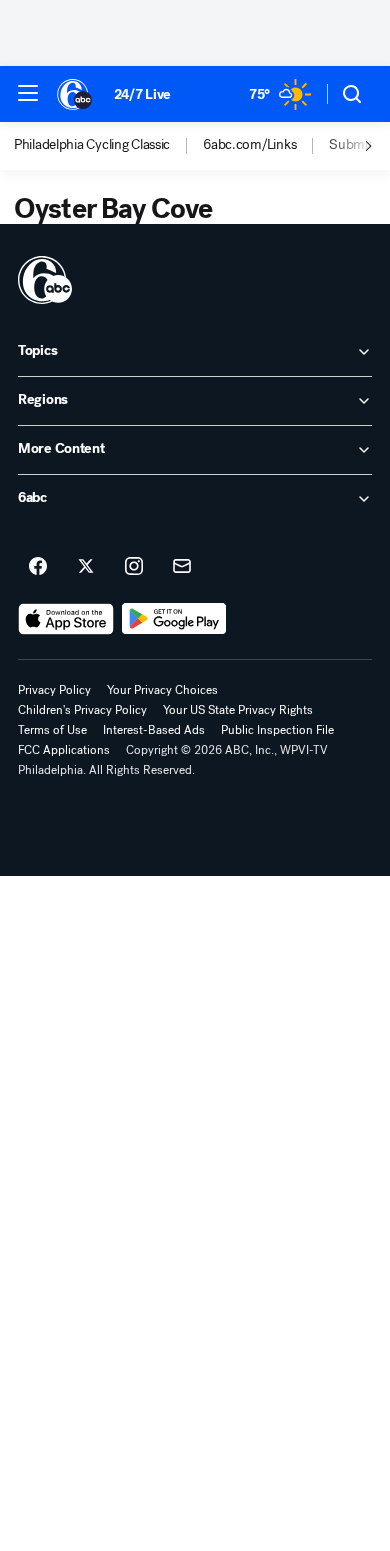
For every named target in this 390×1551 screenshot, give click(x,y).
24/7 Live (142, 94)
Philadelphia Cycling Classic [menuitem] (92, 145)
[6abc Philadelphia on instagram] (134, 567)
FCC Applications (64, 750)
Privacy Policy (54, 690)
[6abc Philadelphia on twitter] (86, 567)
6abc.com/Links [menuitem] (249, 145)
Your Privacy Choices (162, 690)
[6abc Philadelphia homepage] (75, 94)
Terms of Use (52, 730)
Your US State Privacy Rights (238, 710)
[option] (108, 146)
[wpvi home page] (45, 280)
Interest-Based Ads (154, 730)
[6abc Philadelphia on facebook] (38, 567)
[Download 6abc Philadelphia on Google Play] (174, 619)
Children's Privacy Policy (82, 710)
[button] (28, 93)
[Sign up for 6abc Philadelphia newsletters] (182, 567)
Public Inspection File (277, 730)
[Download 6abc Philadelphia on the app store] (66, 619)
